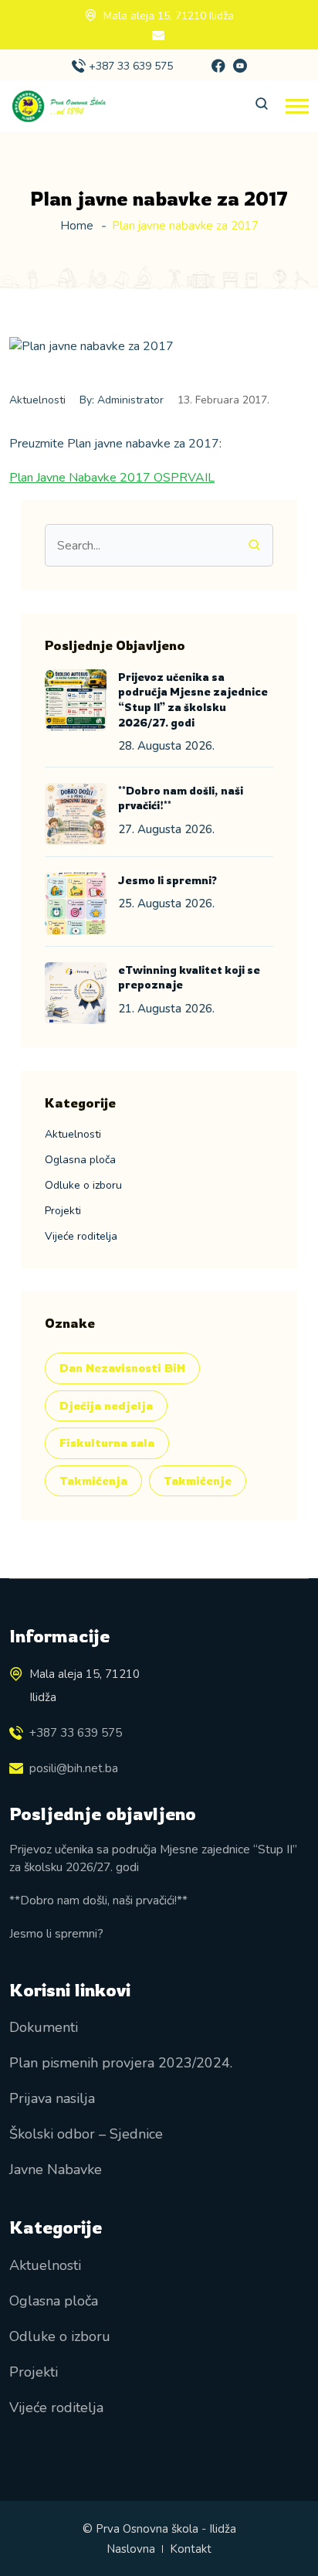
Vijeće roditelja (81, 1236)
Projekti (63, 1211)
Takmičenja (93, 1480)
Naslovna (131, 2549)
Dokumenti (44, 2027)
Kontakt (191, 2549)
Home (77, 226)
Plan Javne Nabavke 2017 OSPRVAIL (112, 478)
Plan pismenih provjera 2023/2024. (121, 2063)
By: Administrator (122, 400)
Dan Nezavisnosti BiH (122, 1368)
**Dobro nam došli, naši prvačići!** (98, 1900)
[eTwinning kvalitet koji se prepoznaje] (76, 993)
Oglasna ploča (80, 1160)
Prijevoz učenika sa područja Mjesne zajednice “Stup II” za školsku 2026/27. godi (153, 1858)
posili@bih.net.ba (74, 1768)
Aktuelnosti (37, 400)
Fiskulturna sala (107, 1443)
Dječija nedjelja (106, 1405)
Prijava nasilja (52, 2098)
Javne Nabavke (56, 2169)
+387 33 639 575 (131, 66)
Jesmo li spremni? (167, 880)
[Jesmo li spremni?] (76, 903)
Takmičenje (198, 1480)
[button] (297, 106)
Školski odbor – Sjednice (86, 2134)
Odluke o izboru (83, 1185)
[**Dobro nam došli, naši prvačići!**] (76, 814)
